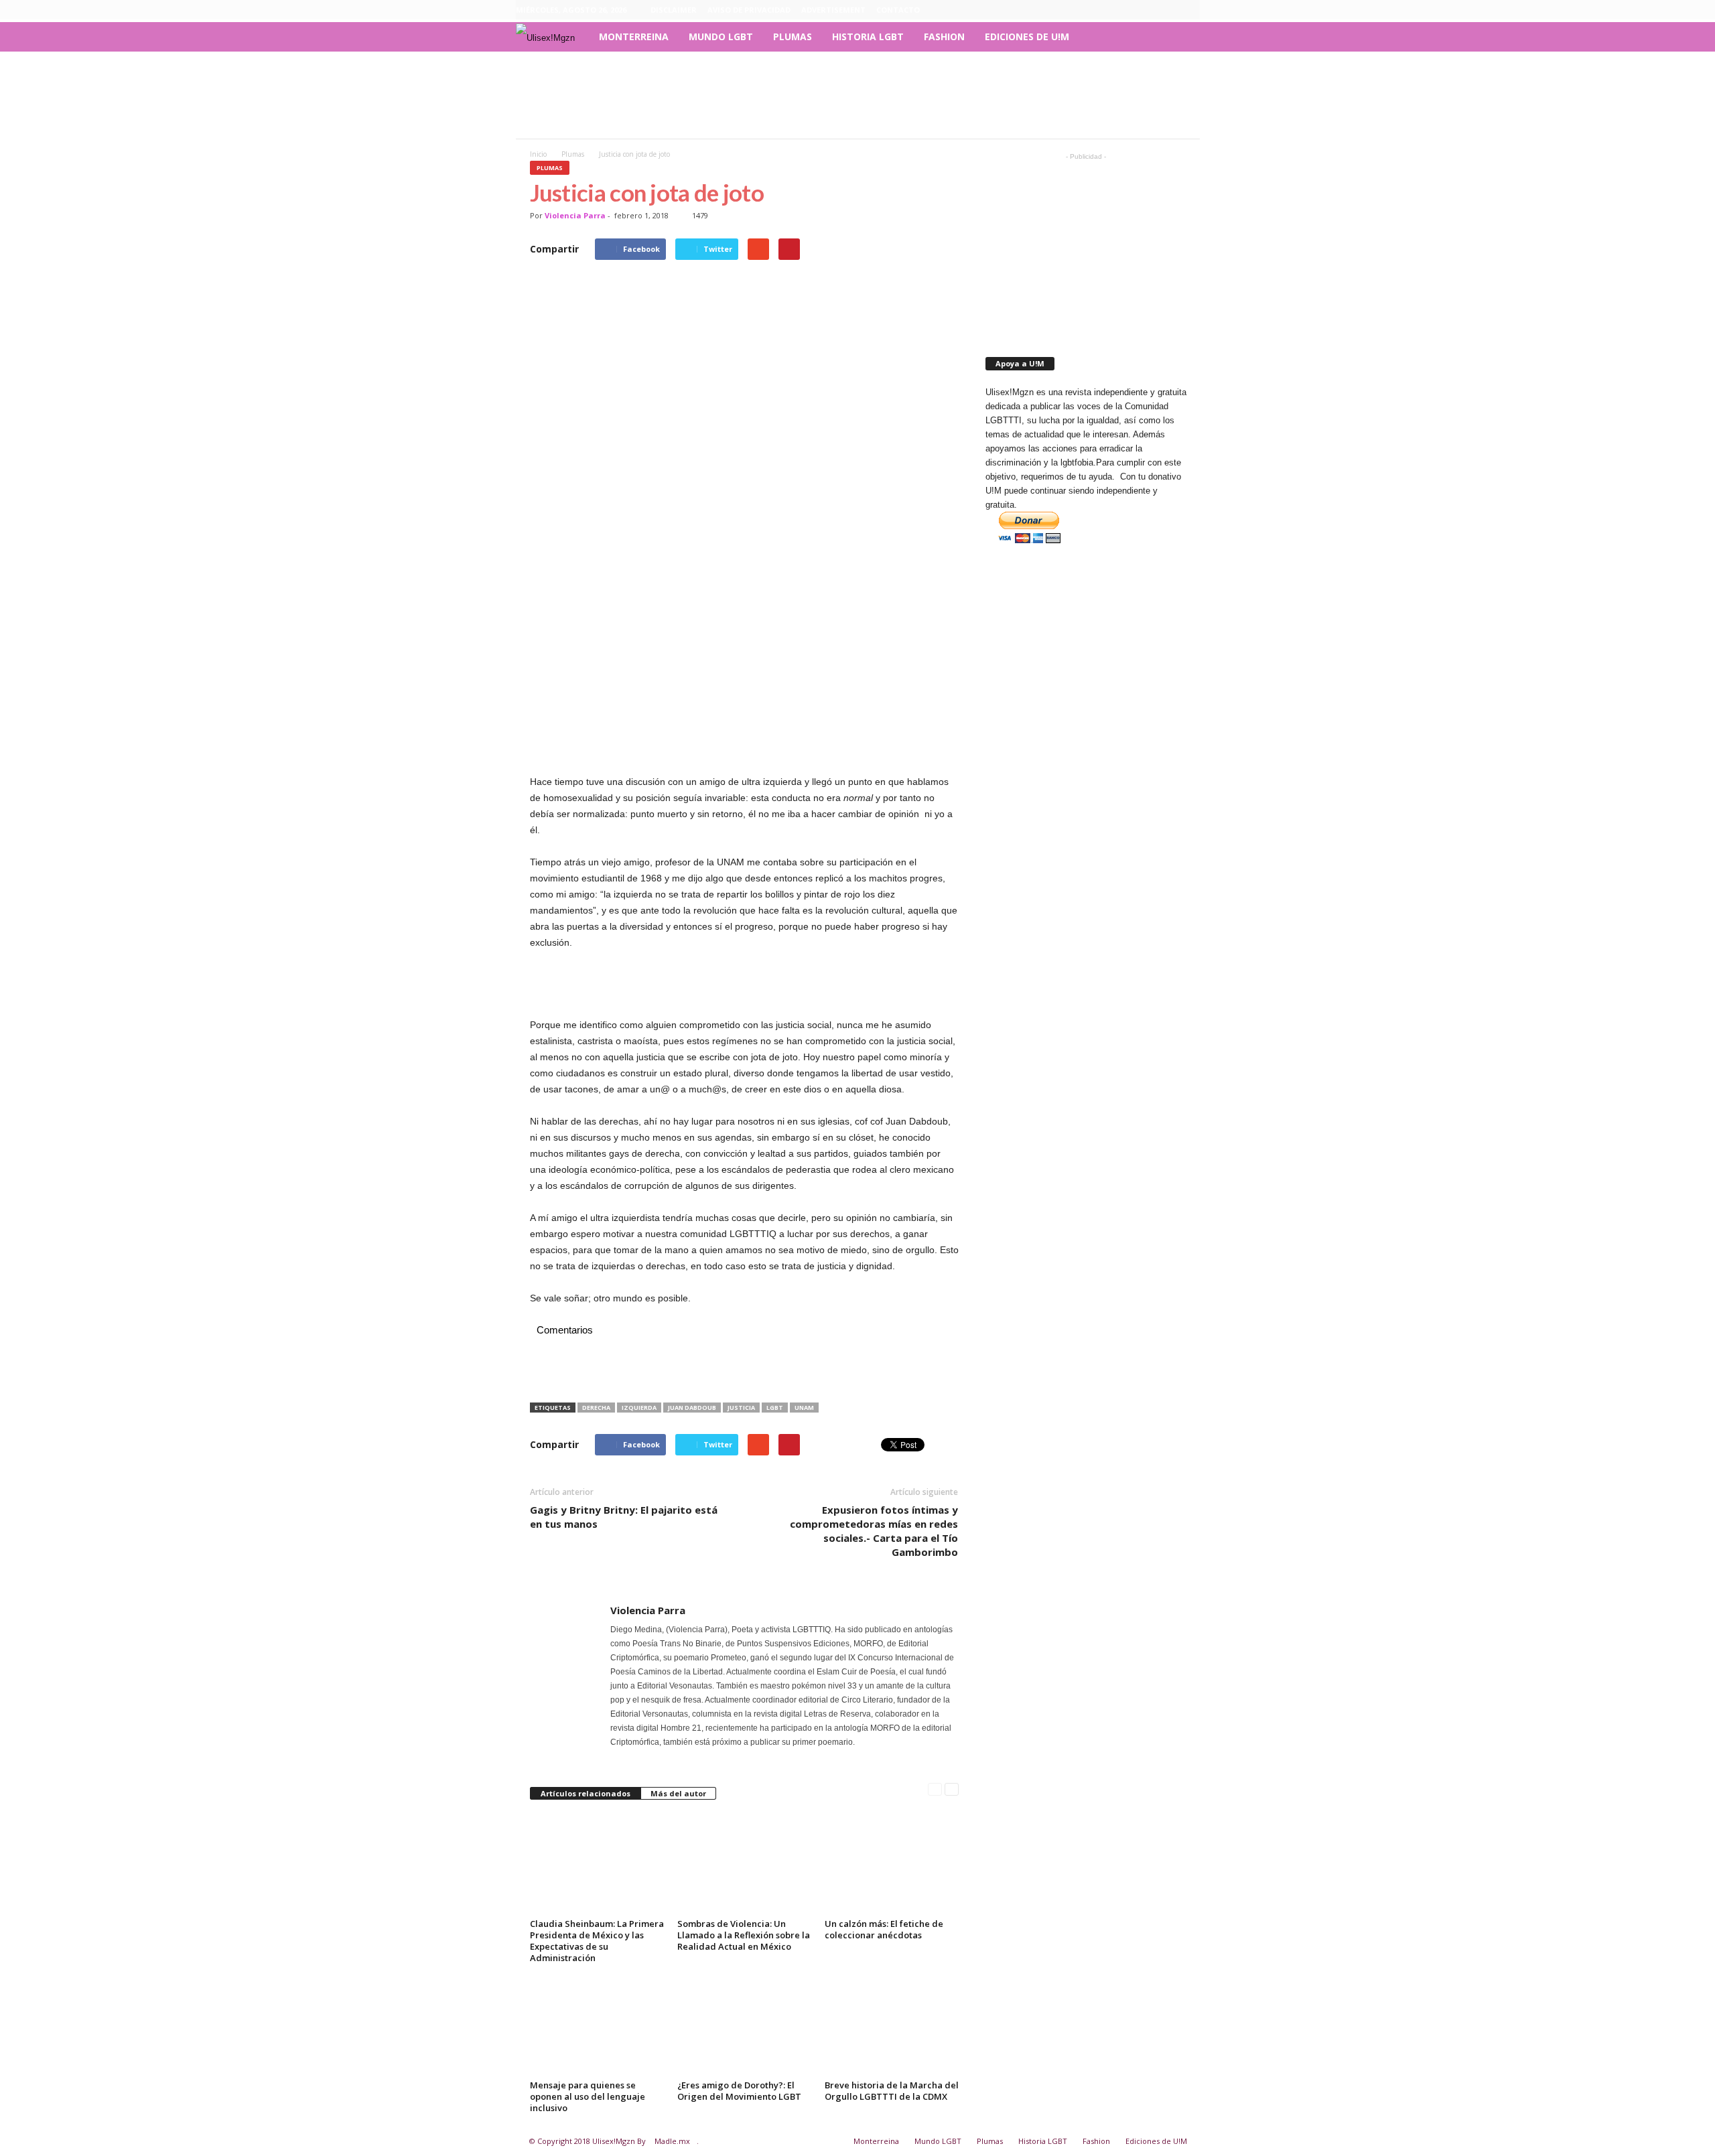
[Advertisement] (857, 95)
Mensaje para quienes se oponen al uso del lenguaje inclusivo (588, 2096)
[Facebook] (1127, 10)
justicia (741, 1408)
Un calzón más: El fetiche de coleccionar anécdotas (884, 1929)
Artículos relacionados (586, 1793)
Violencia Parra (575, 215)
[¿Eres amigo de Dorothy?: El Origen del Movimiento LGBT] (744, 2025)
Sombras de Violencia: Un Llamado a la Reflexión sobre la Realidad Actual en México (744, 1935)
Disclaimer (674, 10)
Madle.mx (672, 2141)
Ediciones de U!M (1027, 37)
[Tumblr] (1169, 10)
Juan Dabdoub (692, 1408)
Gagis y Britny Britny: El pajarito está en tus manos (624, 1517)
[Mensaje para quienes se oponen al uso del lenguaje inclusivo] (597, 2025)
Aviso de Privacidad (749, 10)
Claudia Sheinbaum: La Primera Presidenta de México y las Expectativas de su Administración (597, 1941)
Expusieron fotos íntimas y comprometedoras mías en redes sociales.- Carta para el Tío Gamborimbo (874, 1531)
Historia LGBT (868, 37)
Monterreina (634, 37)
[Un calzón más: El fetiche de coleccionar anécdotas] (892, 1864)
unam (804, 1408)
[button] (1180, 37)
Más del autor (678, 1793)
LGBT (775, 1408)
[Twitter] (1190, 10)
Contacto (898, 10)
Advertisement (833, 10)
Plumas (793, 37)
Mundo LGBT (721, 37)
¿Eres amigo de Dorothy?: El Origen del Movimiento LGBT (739, 2091)
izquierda (639, 1408)
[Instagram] (1148, 10)
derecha (596, 1408)
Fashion (944, 37)
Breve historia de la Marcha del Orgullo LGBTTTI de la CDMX (892, 2091)
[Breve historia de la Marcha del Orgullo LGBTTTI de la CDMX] (892, 2025)
